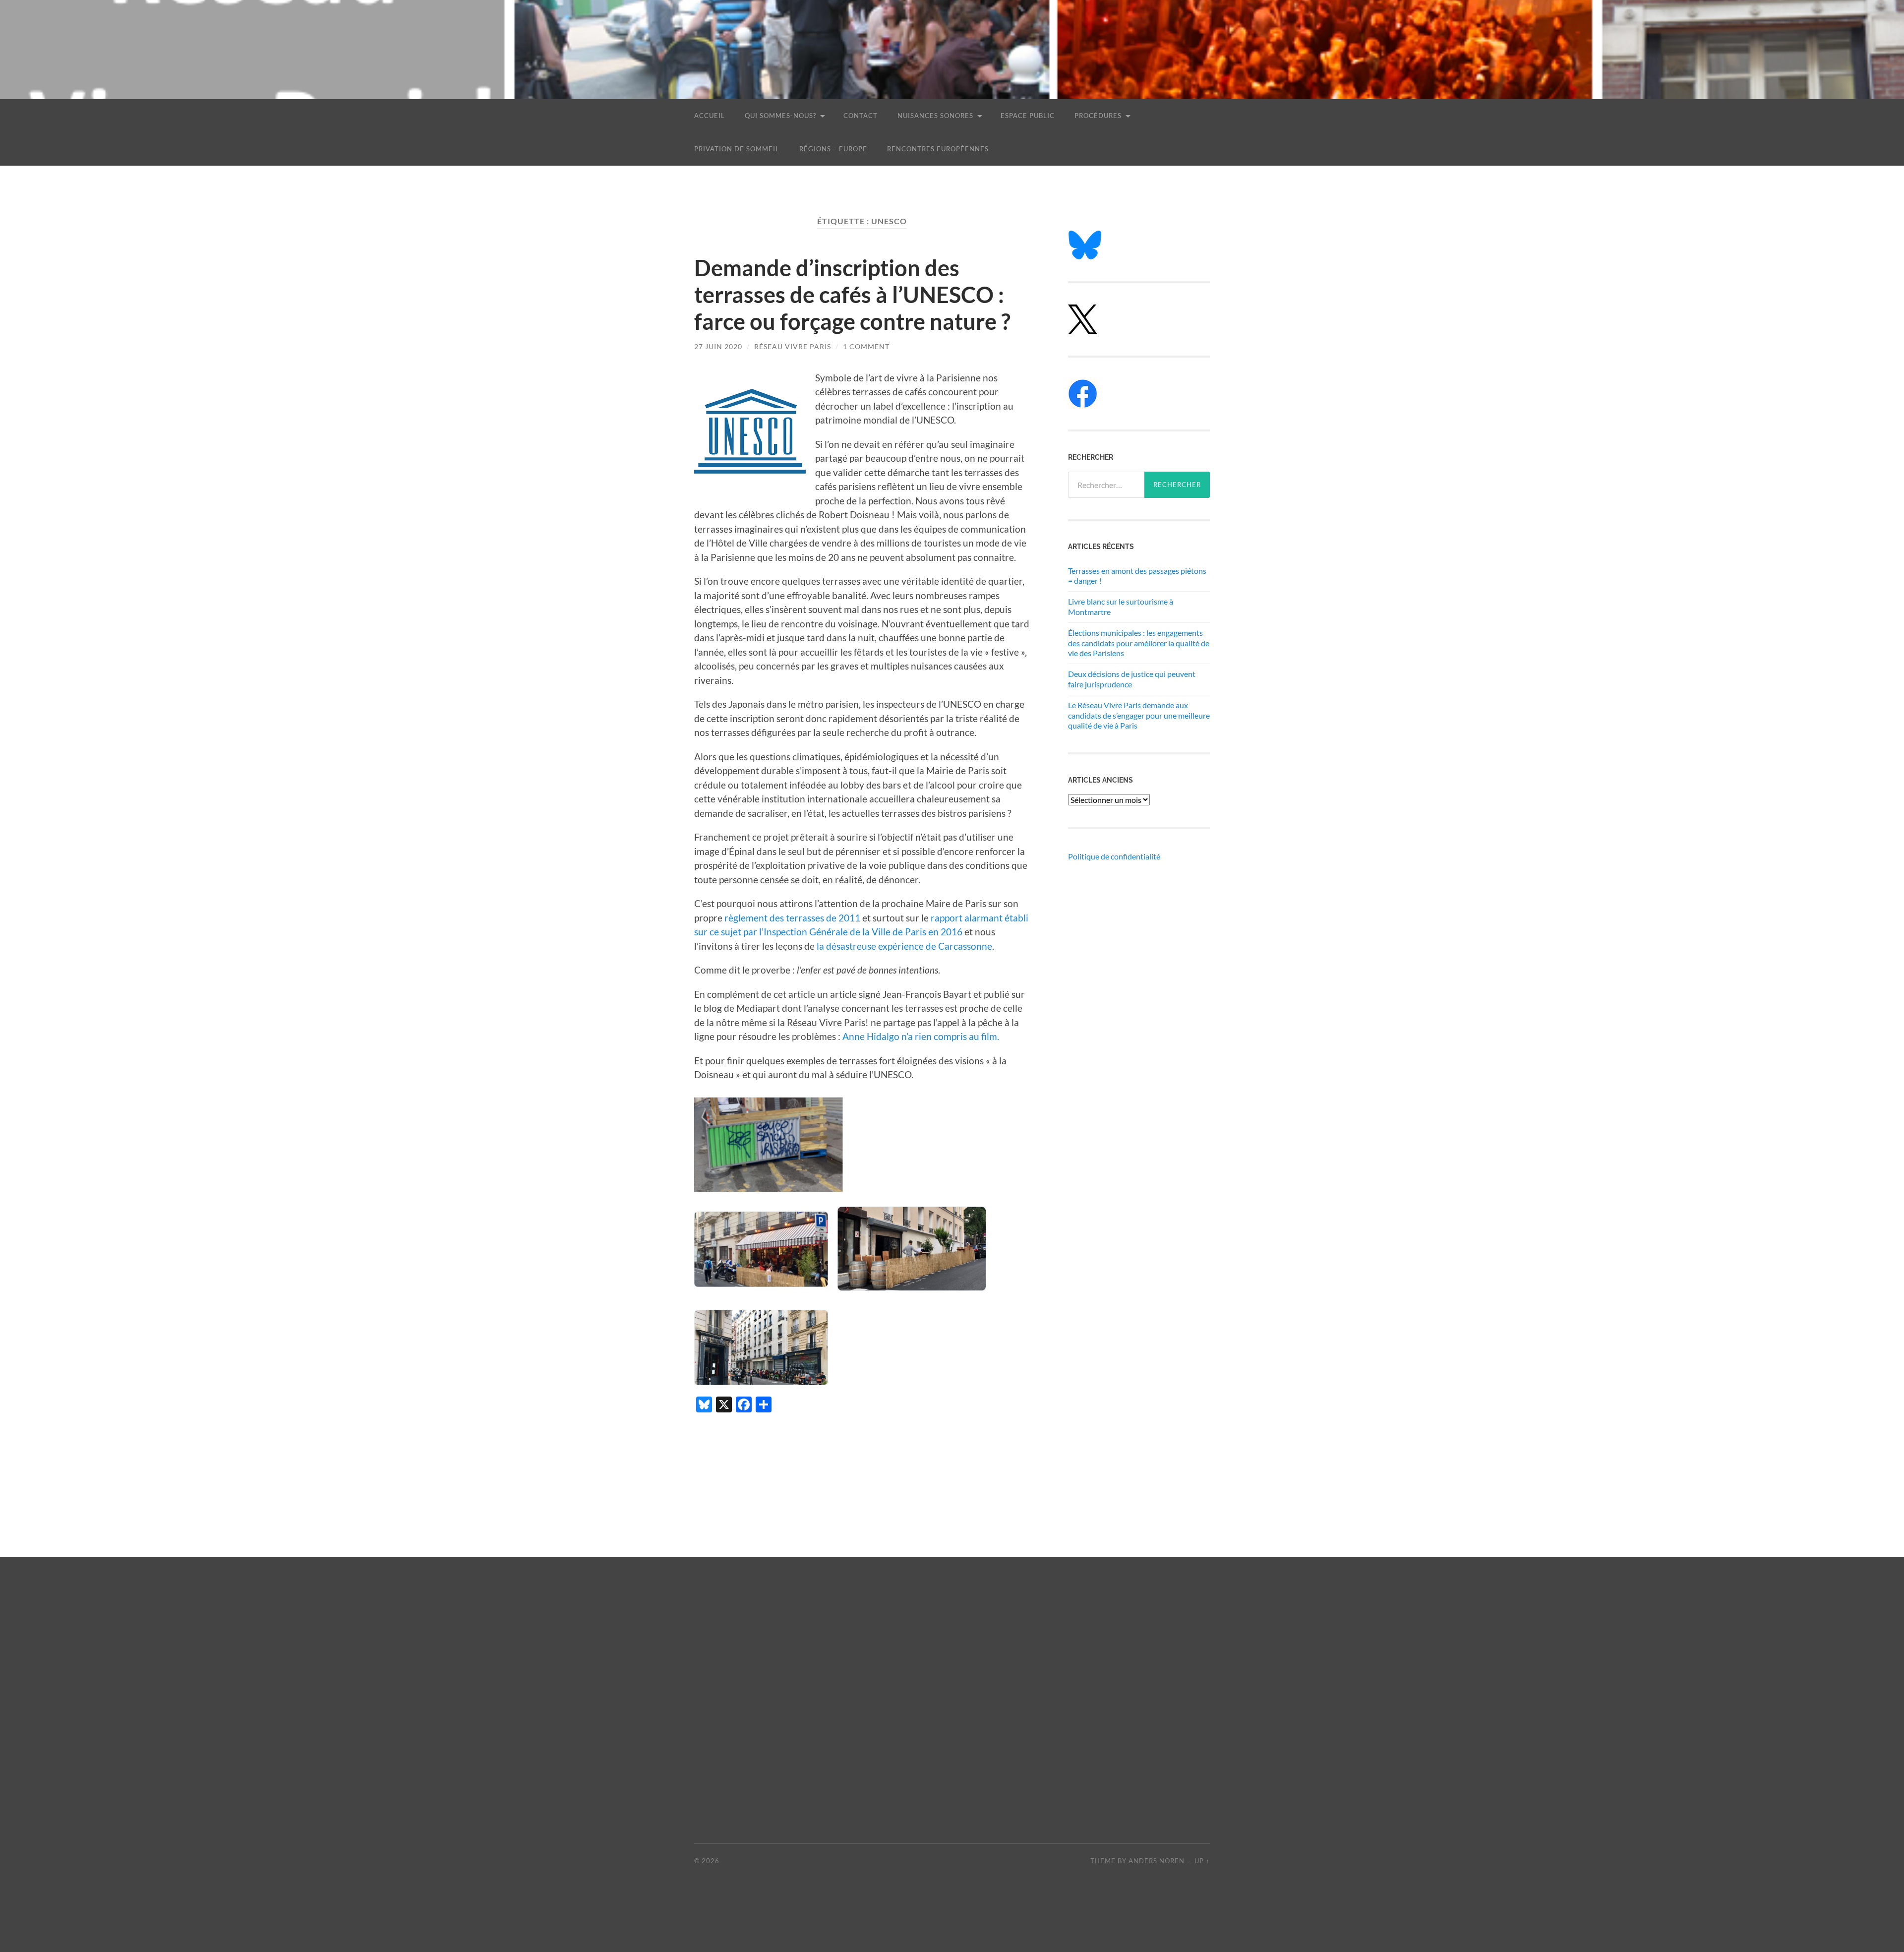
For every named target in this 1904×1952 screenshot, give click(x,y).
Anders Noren (1157, 1861)
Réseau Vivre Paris (793, 346)
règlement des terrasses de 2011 (792, 918)
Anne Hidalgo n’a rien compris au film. (921, 1036)
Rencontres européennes (938, 149)
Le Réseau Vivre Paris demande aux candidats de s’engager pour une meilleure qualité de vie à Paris (1139, 715)
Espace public (1028, 116)
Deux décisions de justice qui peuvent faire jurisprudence (1132, 679)
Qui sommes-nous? (780, 116)
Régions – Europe (833, 149)
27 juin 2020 (718, 346)
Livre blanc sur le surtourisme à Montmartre (1121, 607)
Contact (861, 116)
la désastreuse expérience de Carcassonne (904, 946)
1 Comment (866, 346)
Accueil (710, 116)
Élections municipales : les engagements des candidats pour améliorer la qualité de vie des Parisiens (1139, 643)
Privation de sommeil (737, 149)
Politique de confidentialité (1114, 856)
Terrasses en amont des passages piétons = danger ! (1137, 576)
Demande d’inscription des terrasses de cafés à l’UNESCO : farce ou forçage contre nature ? (852, 295)
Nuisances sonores (935, 116)
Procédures (1098, 116)
